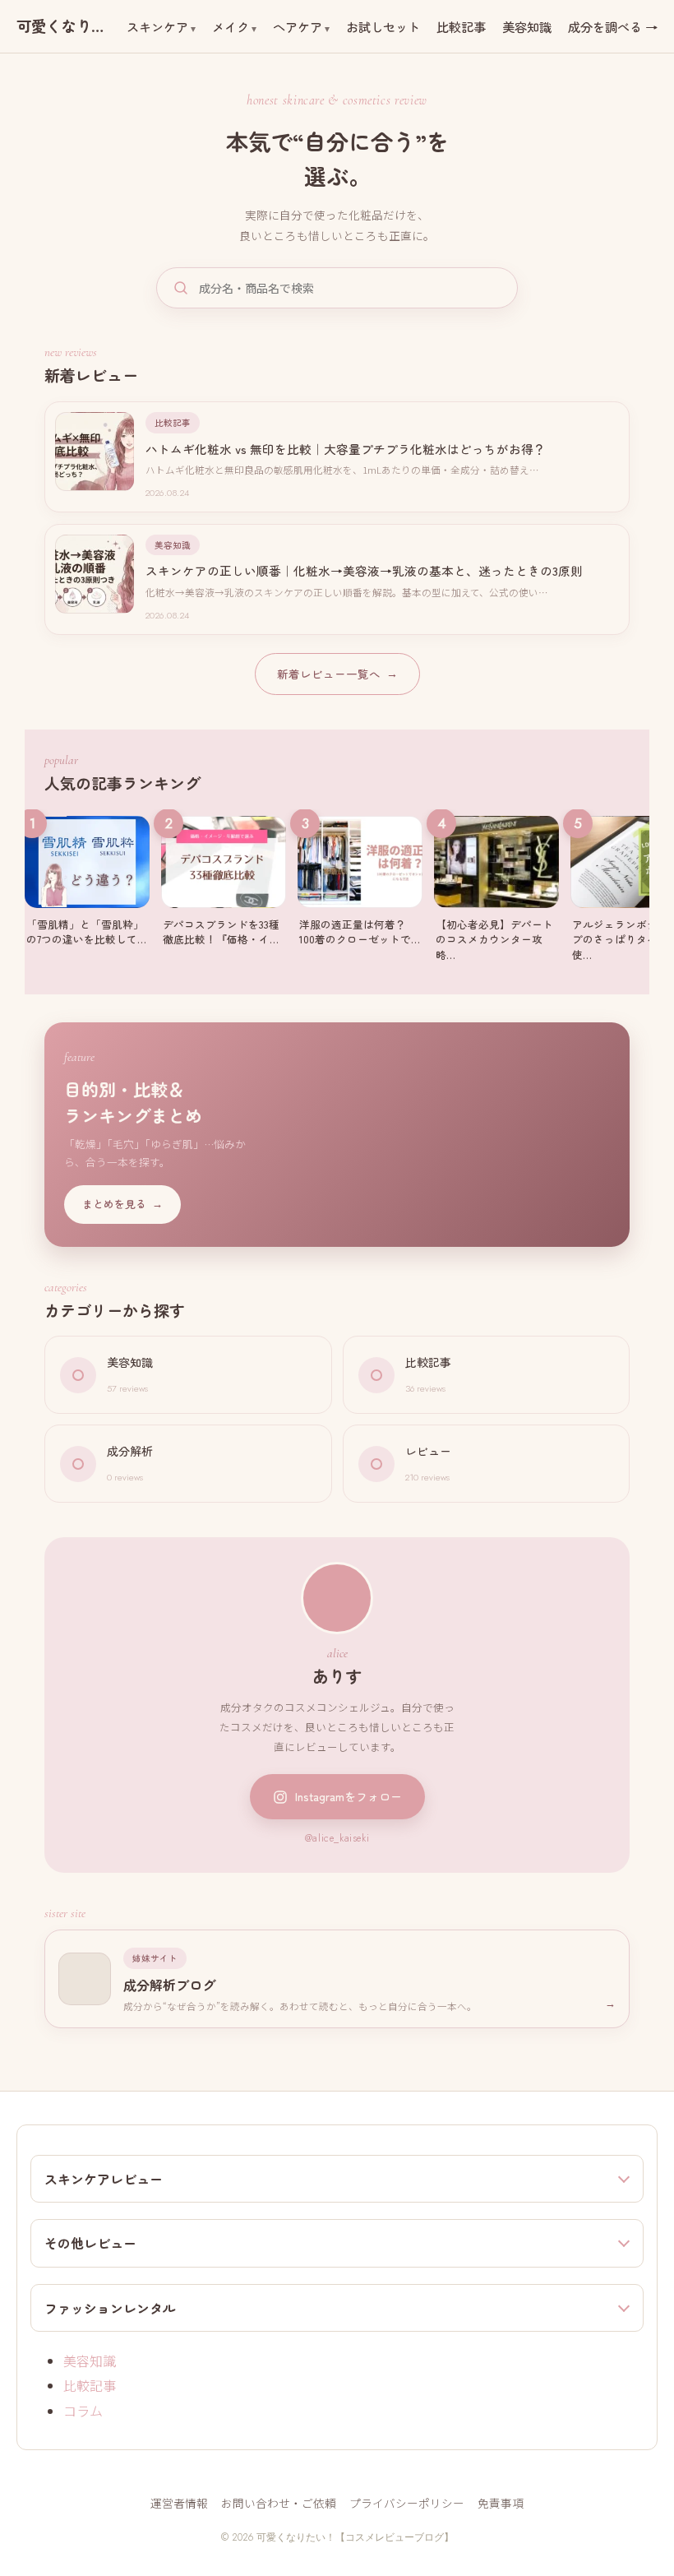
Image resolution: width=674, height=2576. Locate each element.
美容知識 (527, 26)
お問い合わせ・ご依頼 (279, 2503)
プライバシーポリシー (407, 2503)
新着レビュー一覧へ (337, 674)
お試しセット (383, 26)
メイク (231, 26)
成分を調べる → (613, 26)
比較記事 (461, 26)
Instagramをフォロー (349, 1796)
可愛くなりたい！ (65, 26)
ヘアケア (298, 26)
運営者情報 (179, 2503)
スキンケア (157, 26)
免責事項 (501, 2503)
